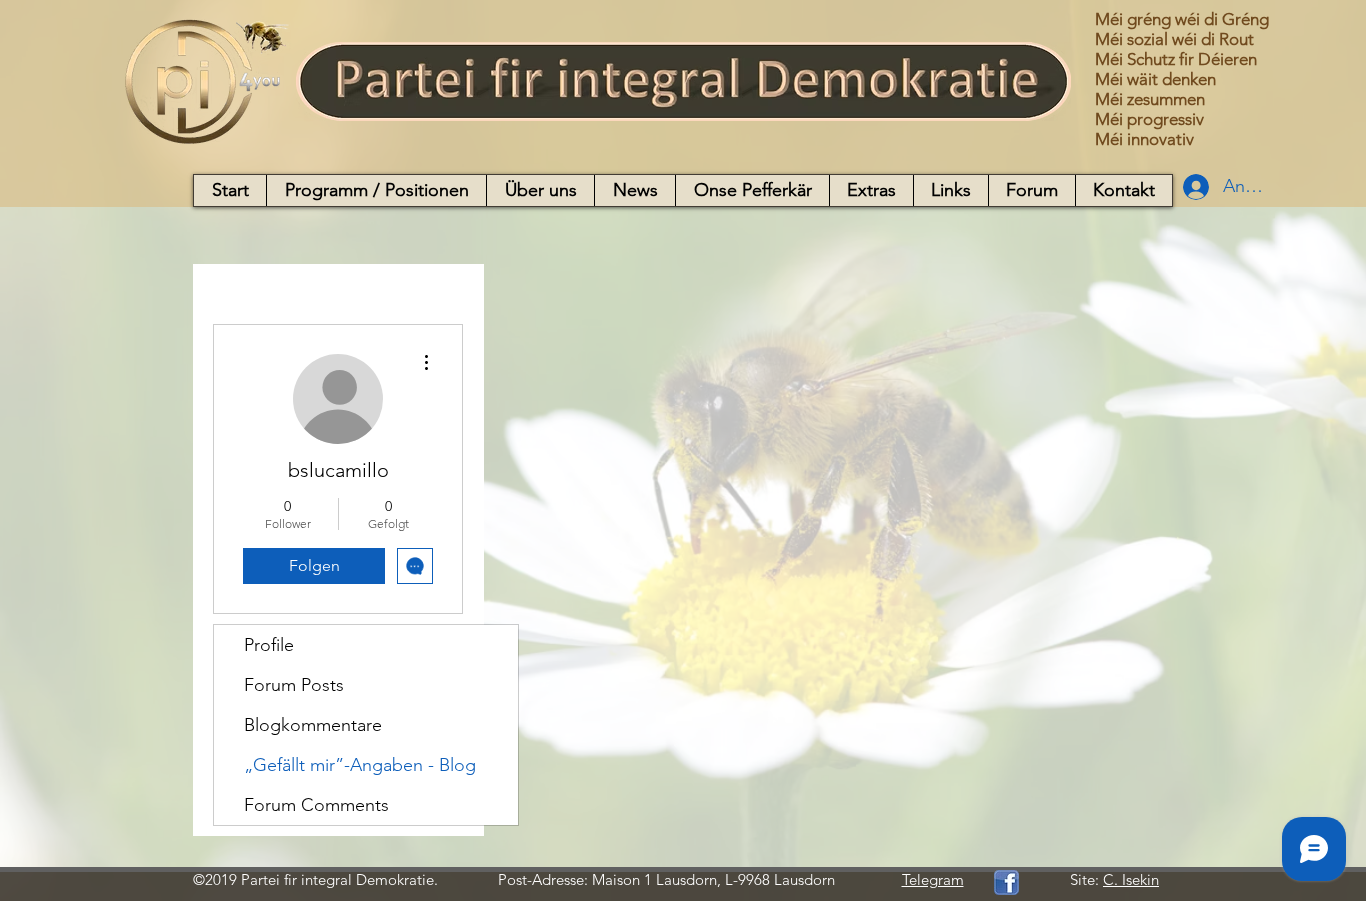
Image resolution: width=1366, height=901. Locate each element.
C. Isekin (1131, 879)
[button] (376, 190)
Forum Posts (294, 685)
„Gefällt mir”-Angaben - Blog (360, 765)
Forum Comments (316, 805)
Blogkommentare (313, 725)
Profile (269, 645)
